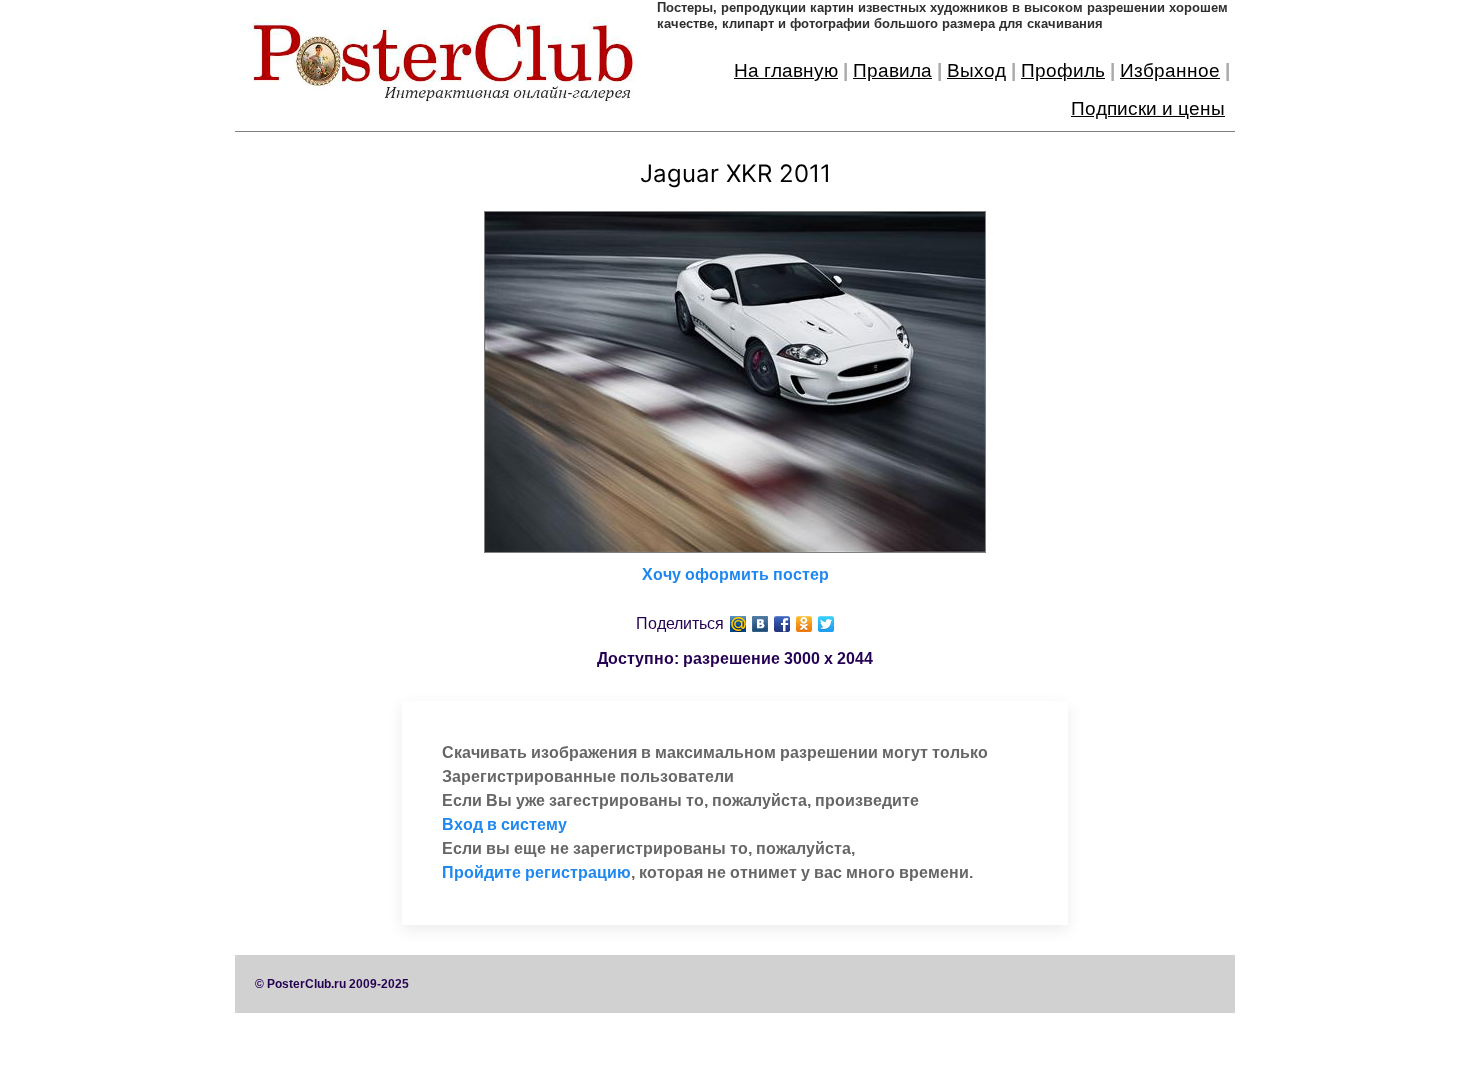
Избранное (1170, 70)
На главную (786, 70)
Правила (892, 70)
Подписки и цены (1148, 108)
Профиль (1063, 70)
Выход (976, 70)
